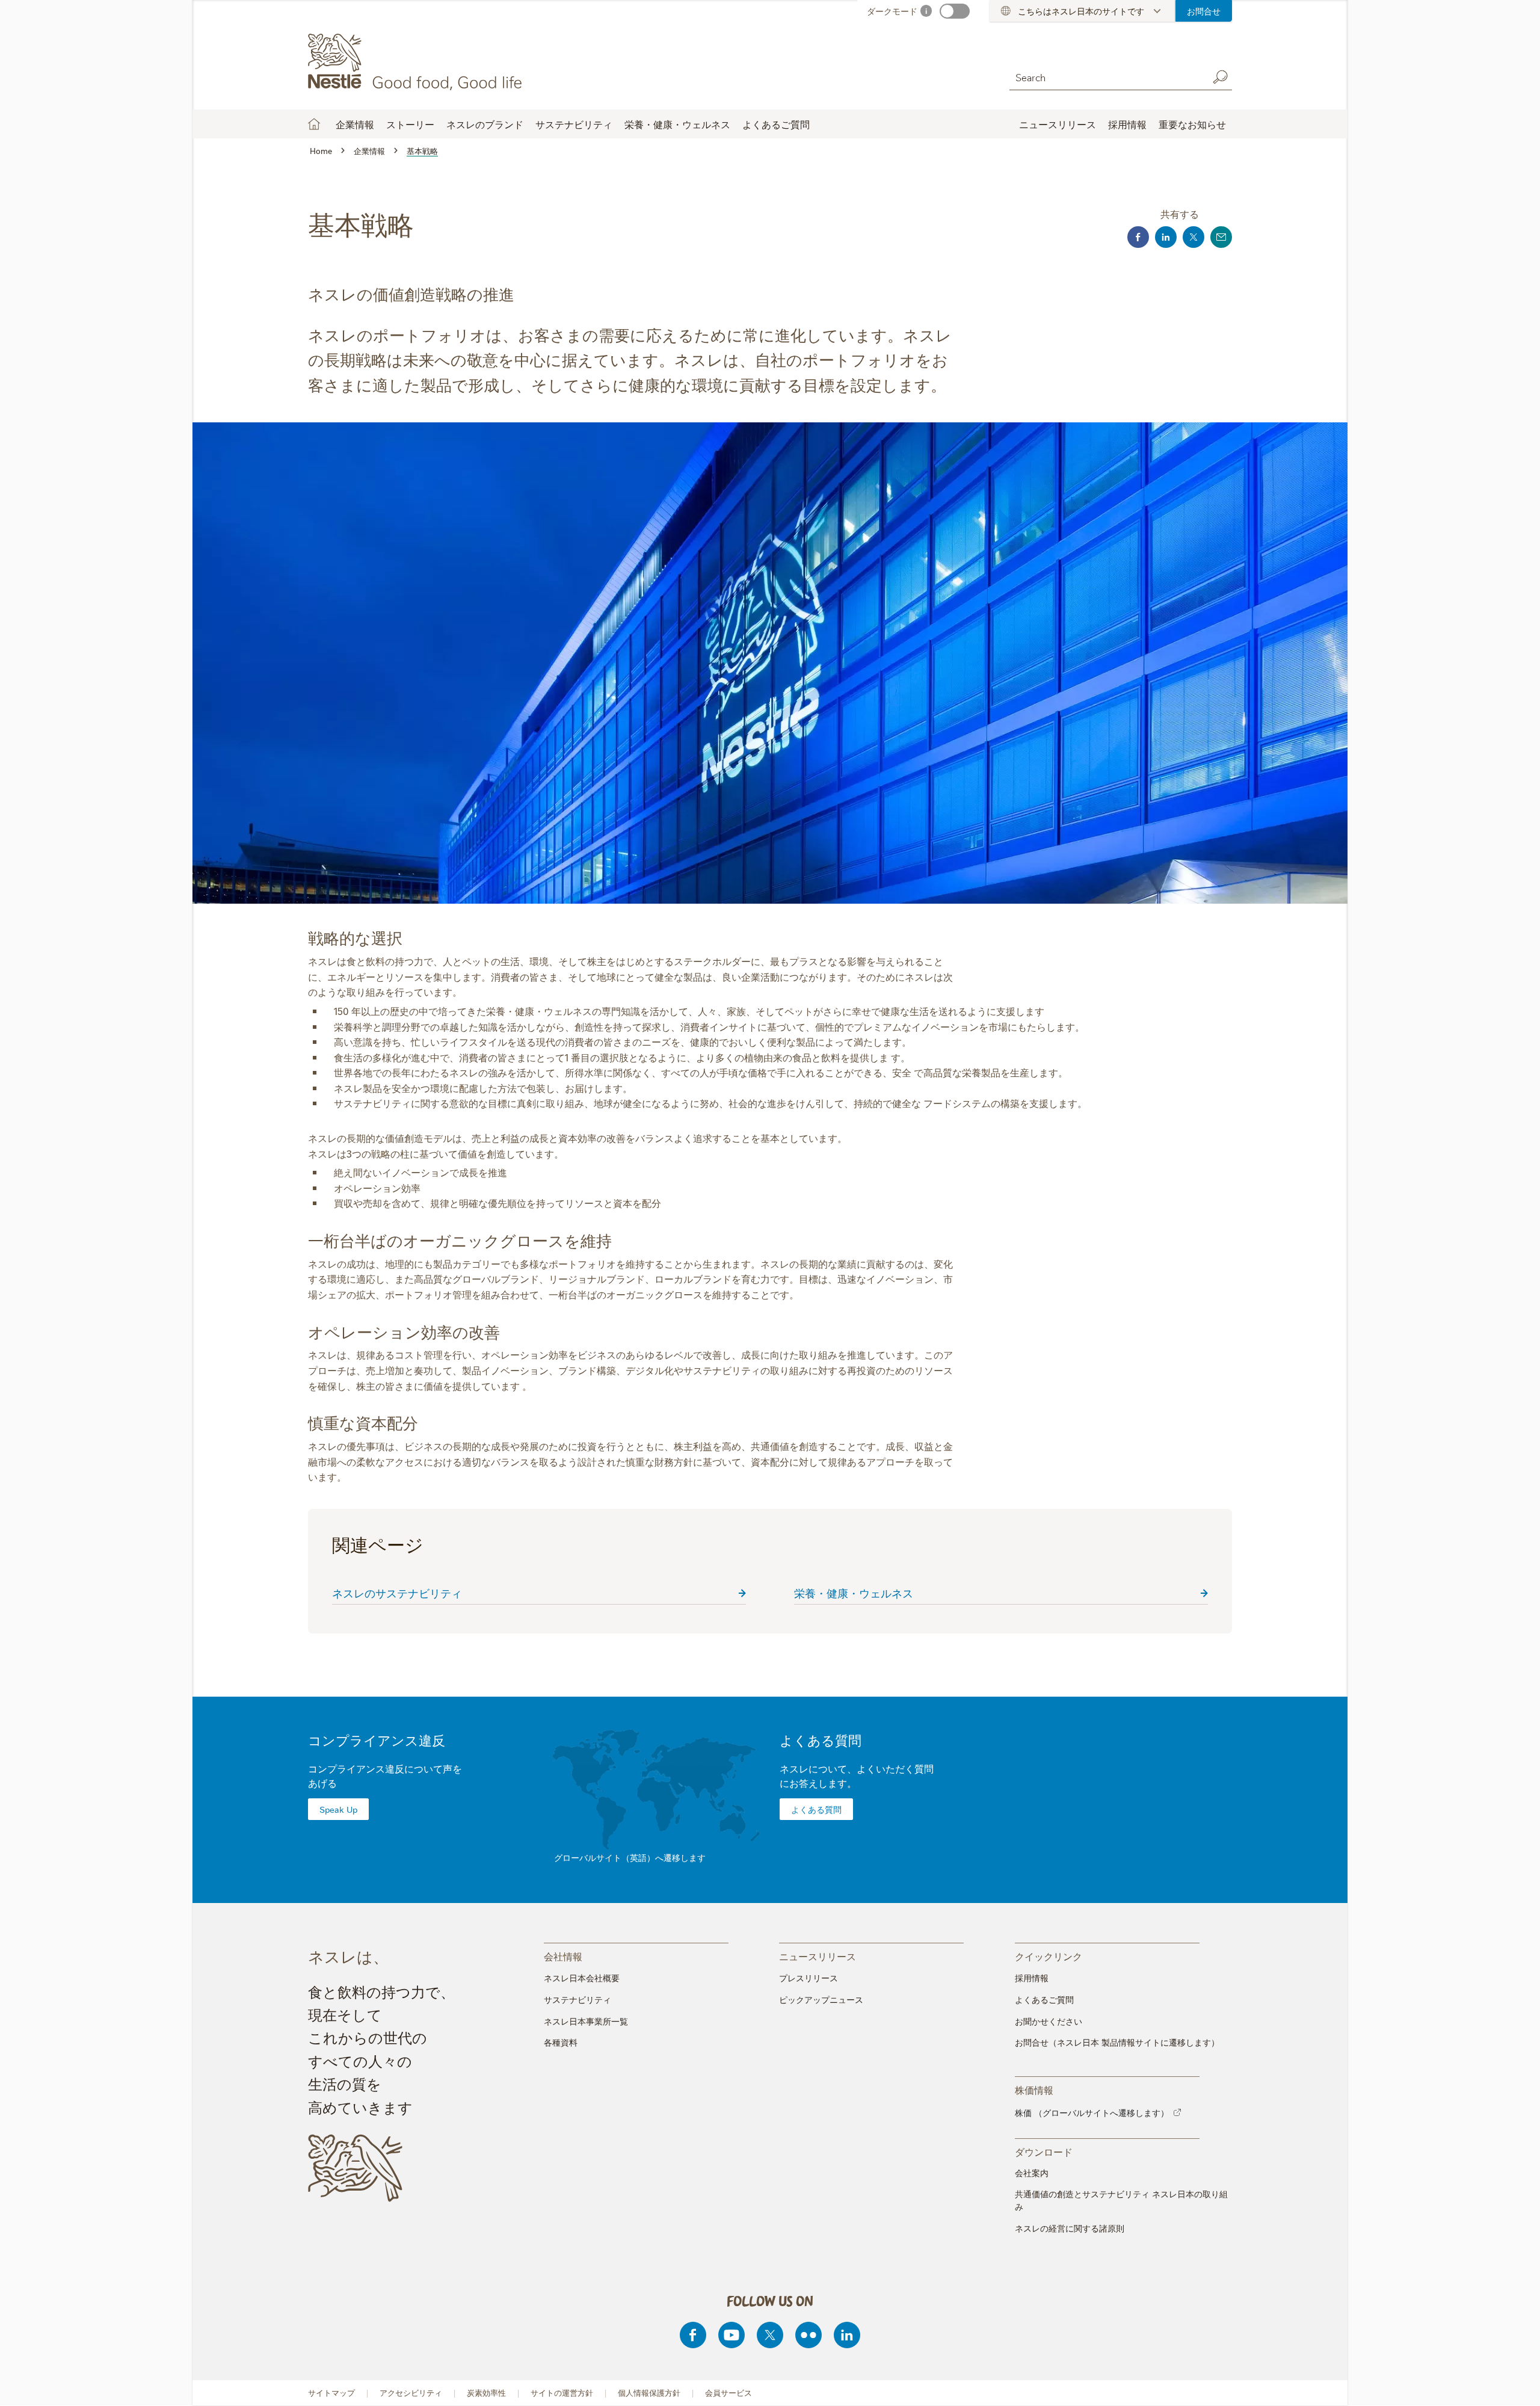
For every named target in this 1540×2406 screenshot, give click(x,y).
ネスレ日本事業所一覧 (586, 2021)
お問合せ (1204, 11)
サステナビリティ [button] (574, 124)
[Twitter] (770, 2335)
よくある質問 (821, 1740)
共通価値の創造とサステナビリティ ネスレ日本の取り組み (1121, 2200)
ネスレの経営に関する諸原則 (1070, 2228)
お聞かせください (1049, 2021)
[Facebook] (693, 2335)
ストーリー (410, 124)
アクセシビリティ (411, 2392)
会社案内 (1032, 2173)
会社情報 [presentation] (563, 1956)
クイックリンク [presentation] (1049, 1956)
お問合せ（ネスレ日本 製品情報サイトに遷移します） (1117, 2042)
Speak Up (338, 1809)
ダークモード (892, 11)
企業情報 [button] (355, 124)
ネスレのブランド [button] (485, 124)
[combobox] (1106, 77)
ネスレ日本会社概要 (582, 1978)
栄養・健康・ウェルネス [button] (677, 124)
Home (314, 124)
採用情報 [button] (1127, 124)
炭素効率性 (486, 2392)
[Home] (417, 62)
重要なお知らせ (1192, 124)
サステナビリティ (577, 1999)
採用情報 (1032, 1978)
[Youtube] (731, 2335)
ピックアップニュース (821, 1999)
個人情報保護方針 (649, 2392)
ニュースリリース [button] (1058, 124)
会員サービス (728, 2392)
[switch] (955, 11)
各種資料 (561, 2042)
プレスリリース (808, 1978)
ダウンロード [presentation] (1044, 2151)
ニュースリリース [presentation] (818, 1956)
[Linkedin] (847, 2335)
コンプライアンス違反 (377, 1740)
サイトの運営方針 (562, 2392)
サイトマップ (331, 2392)
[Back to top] (1516, 2385)
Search (1220, 77)
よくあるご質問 (776, 124)
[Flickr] (808, 2335)
